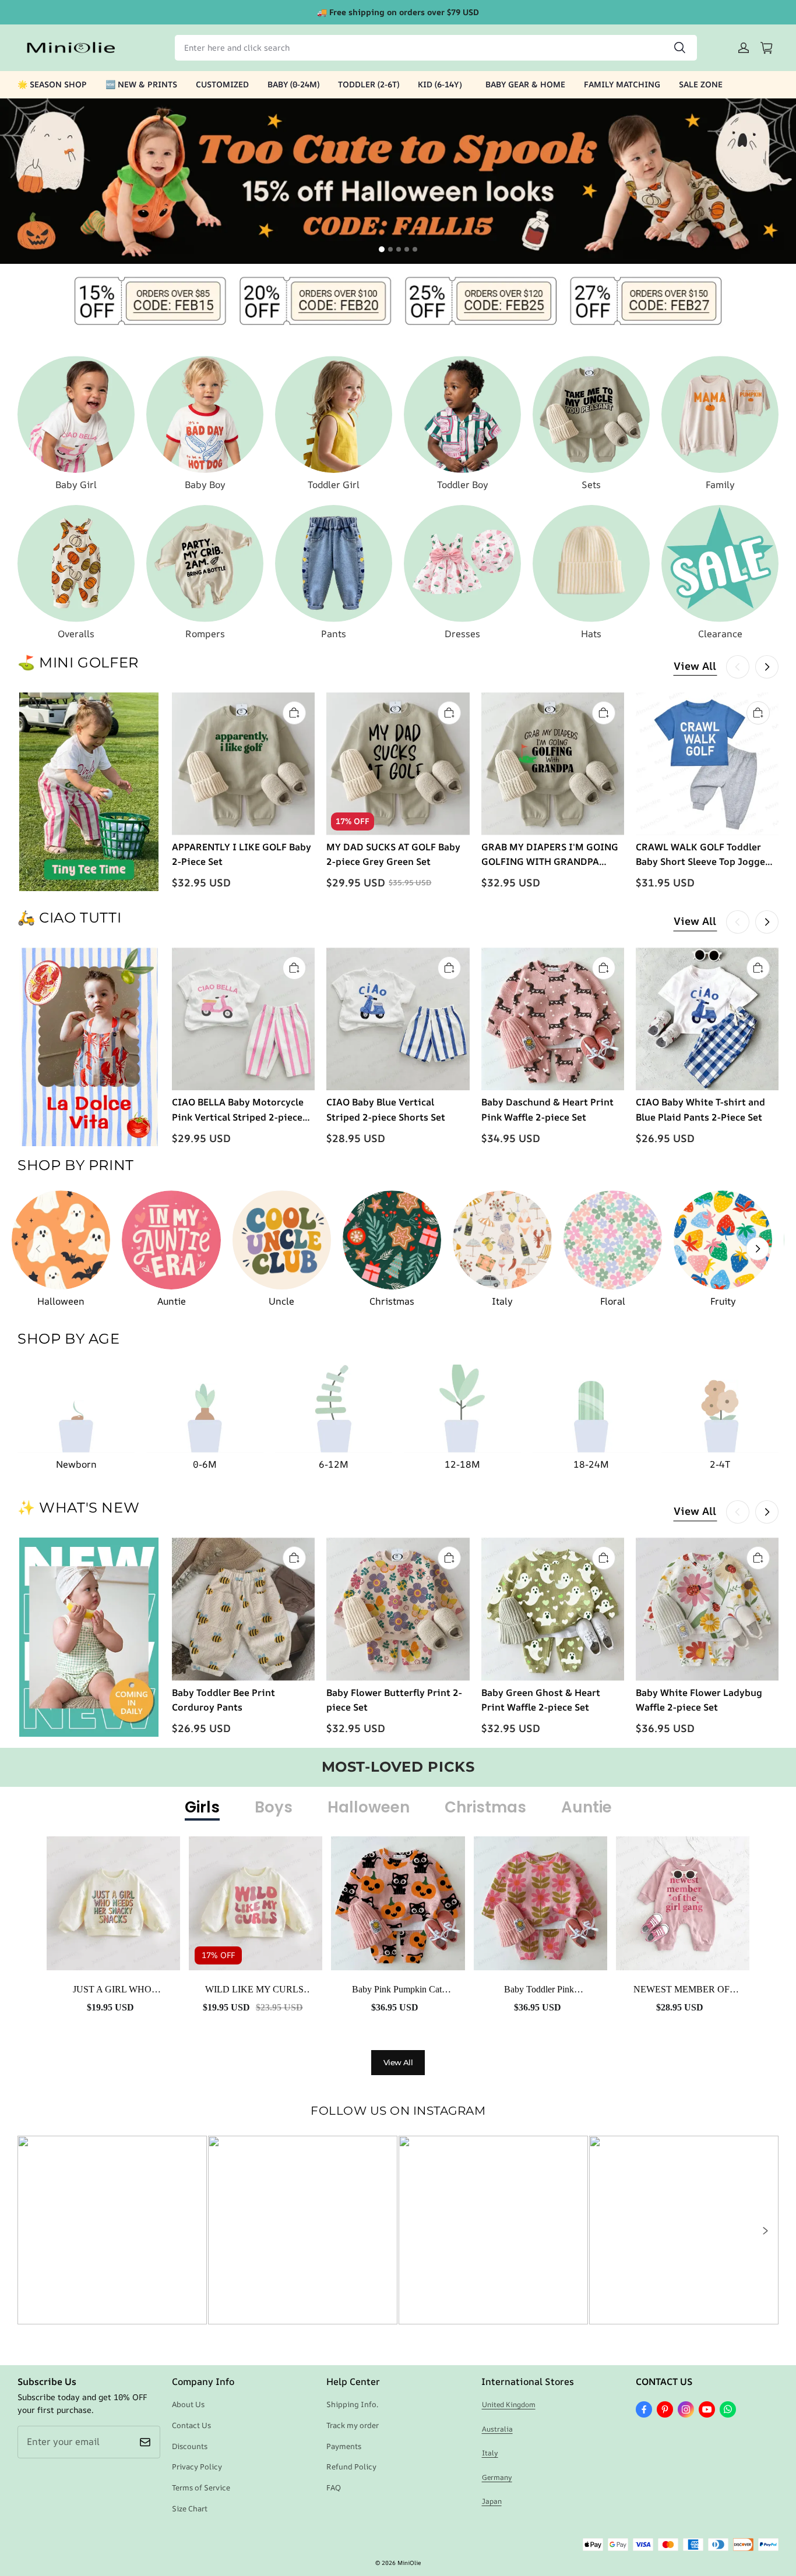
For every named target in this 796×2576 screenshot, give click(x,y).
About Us (188, 2404)
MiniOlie (409, 2563)
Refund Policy (351, 2467)
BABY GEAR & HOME (525, 84)
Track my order (353, 2425)
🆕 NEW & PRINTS (141, 84)
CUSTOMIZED (222, 84)
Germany (497, 2477)
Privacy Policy (197, 2467)
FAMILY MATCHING (622, 84)
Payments (344, 2446)
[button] (765, 2231)
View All (695, 666)
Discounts (190, 2446)
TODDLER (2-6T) (369, 84)
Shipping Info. (352, 2404)
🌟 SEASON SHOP (52, 84)
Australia (497, 2429)
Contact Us (191, 2425)
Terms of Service (201, 2487)
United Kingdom (509, 2404)
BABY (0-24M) (293, 84)
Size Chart (190, 2508)
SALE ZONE (701, 84)
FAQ (334, 2487)
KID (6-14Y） (442, 84)
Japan (492, 2501)
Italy (490, 2453)
